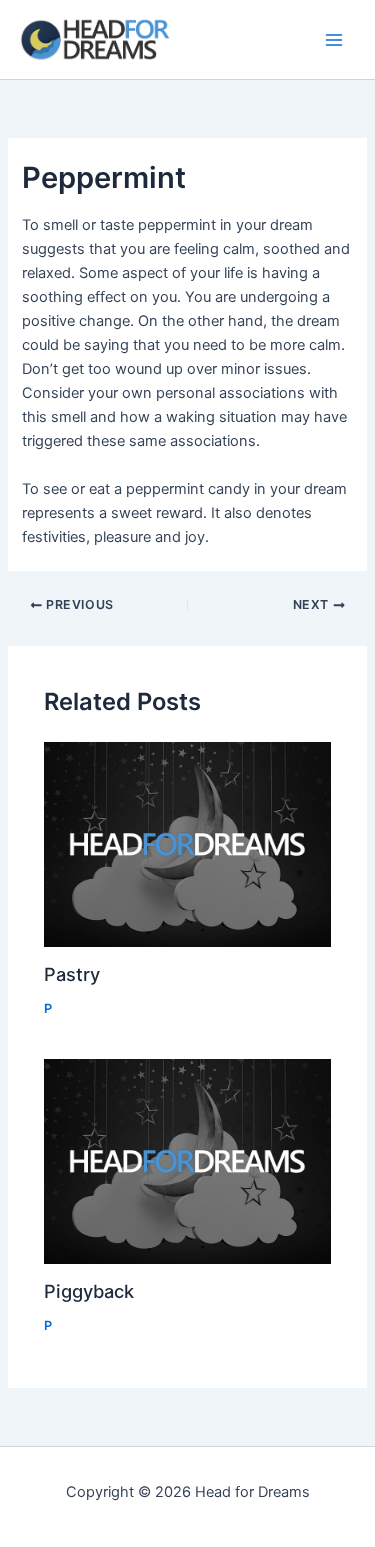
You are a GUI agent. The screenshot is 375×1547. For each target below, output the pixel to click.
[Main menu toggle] (334, 40)
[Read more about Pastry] (187, 844)
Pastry (72, 974)
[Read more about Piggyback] (187, 1161)
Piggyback (89, 1291)
